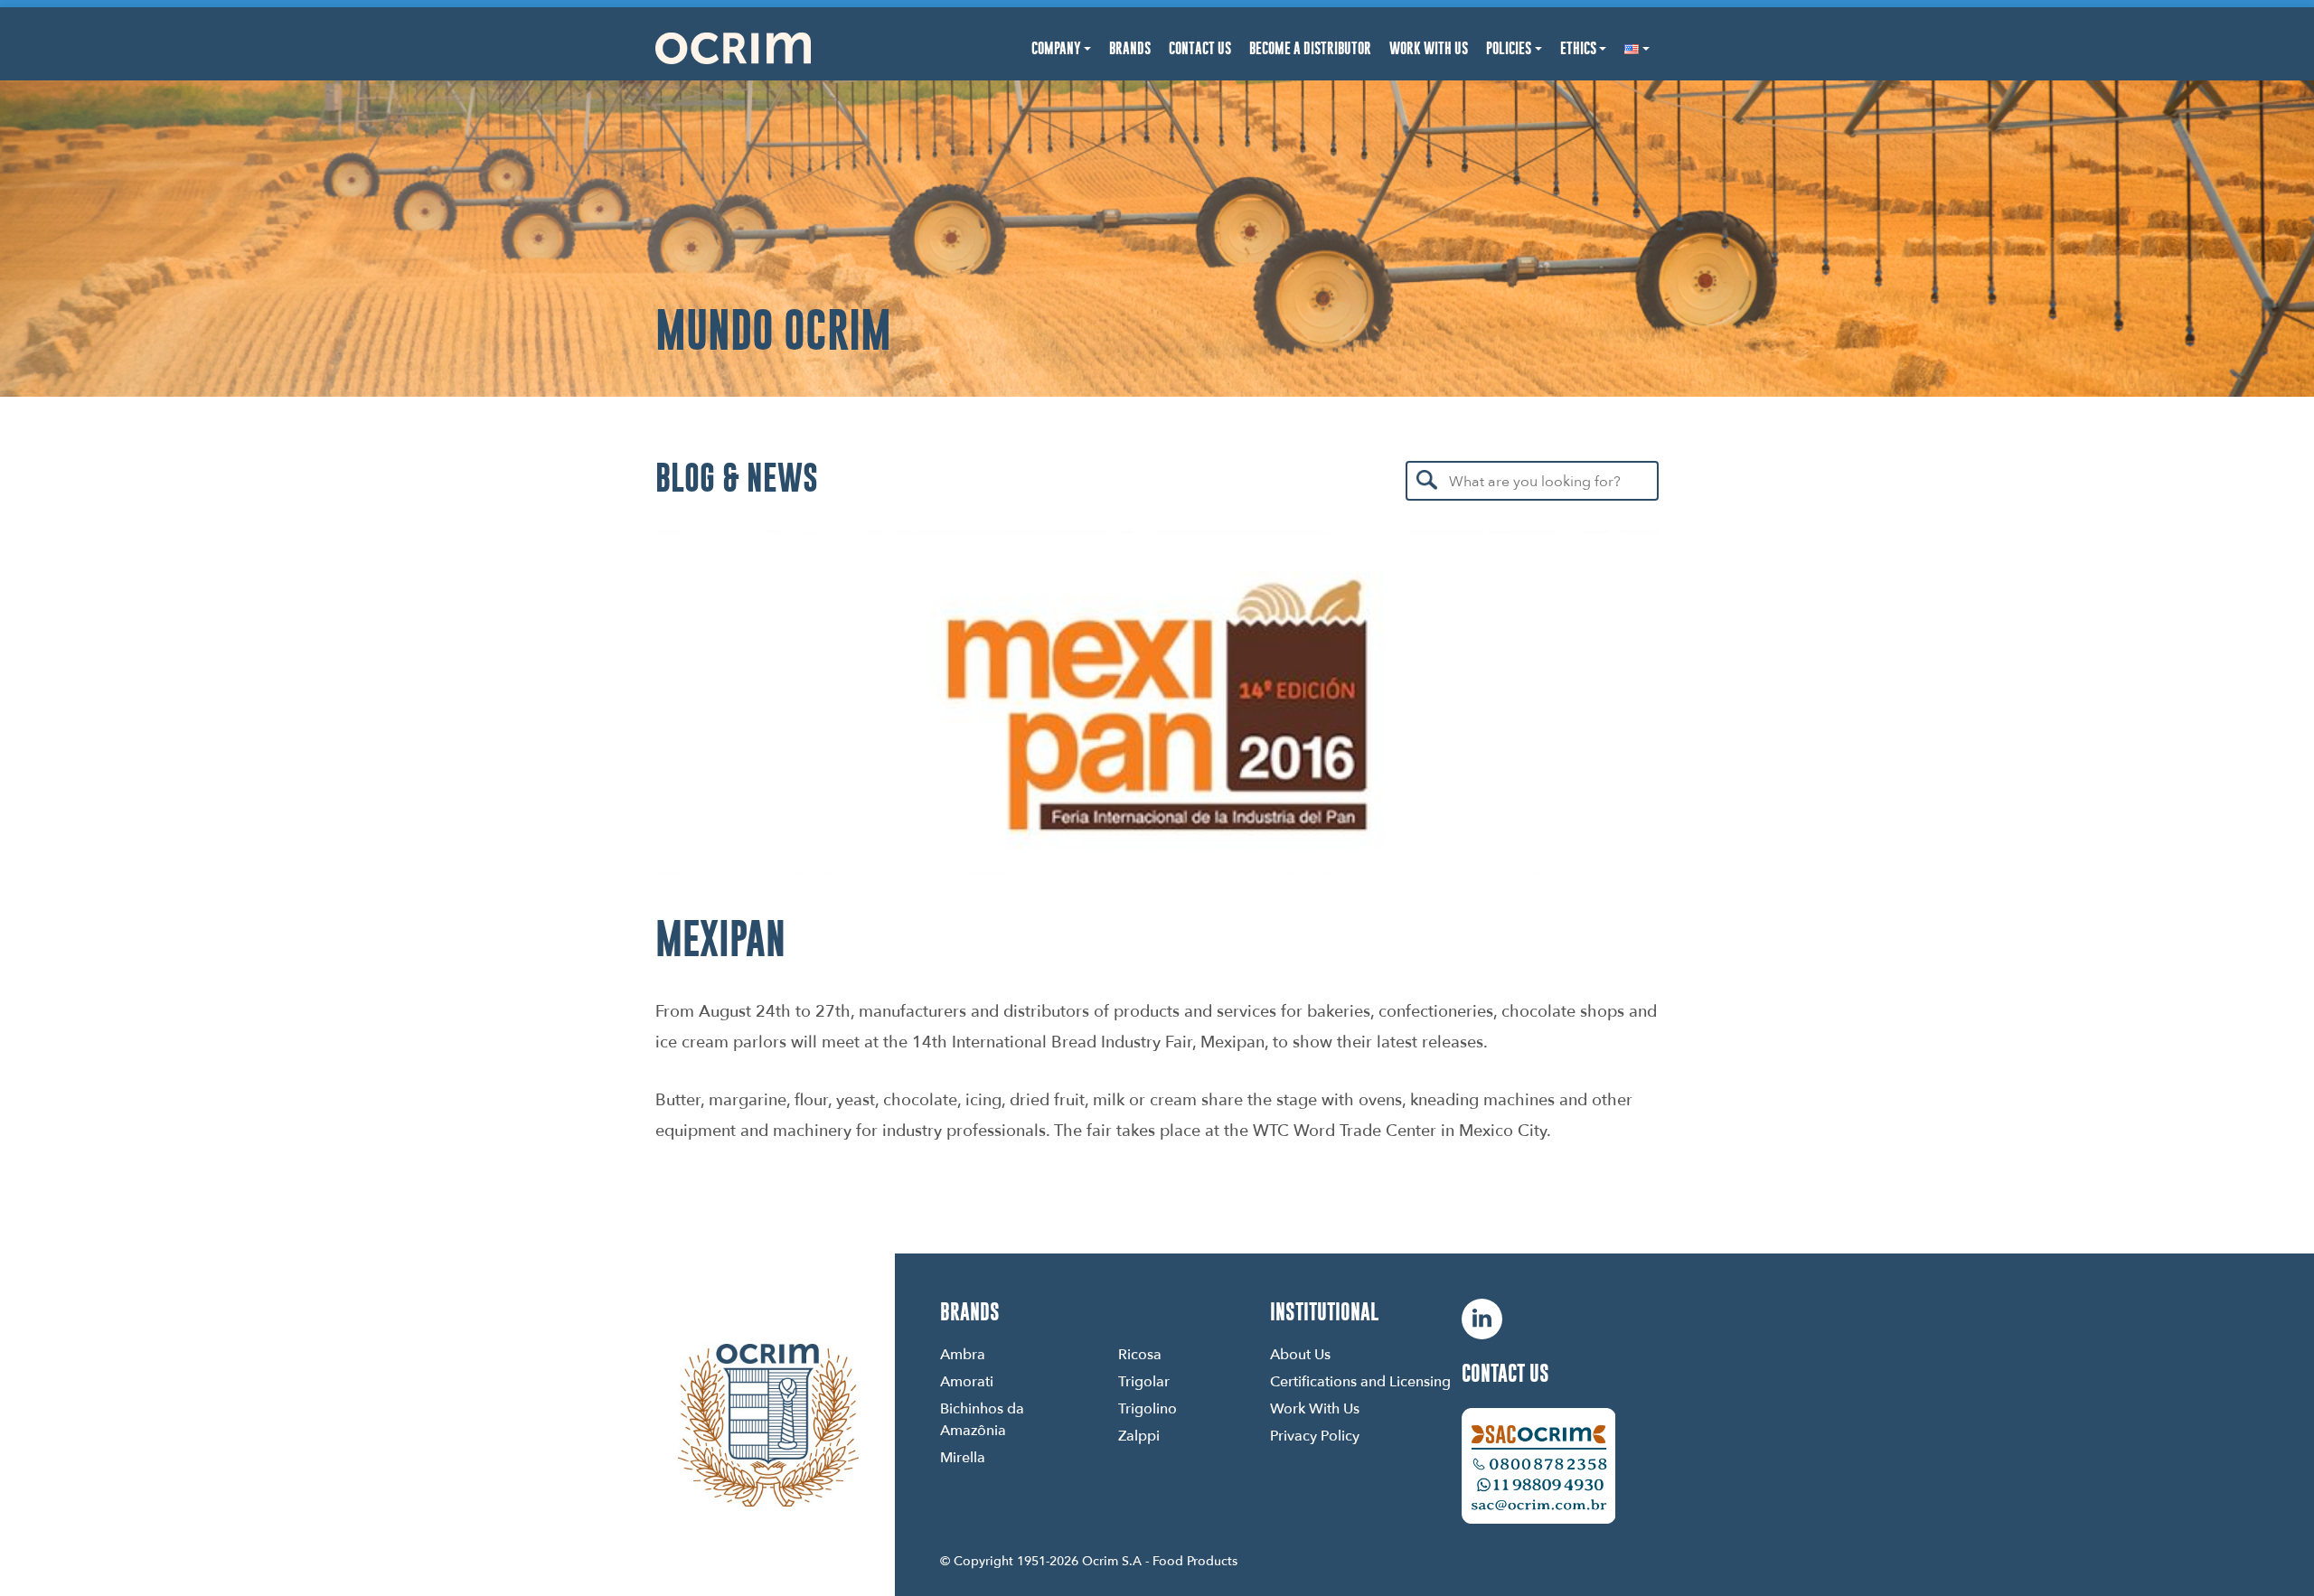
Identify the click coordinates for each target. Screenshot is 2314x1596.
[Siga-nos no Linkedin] (1482, 1319)
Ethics (1578, 48)
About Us (1300, 1354)
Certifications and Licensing (1360, 1381)
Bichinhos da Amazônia (982, 1419)
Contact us (1505, 1373)
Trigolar (1144, 1381)
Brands (1130, 48)
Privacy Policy (1315, 1435)
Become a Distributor (1310, 48)
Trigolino (1148, 1408)
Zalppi (1139, 1435)
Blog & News (737, 477)
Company (1056, 48)
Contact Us (1200, 48)
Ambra (963, 1354)
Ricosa (1140, 1354)
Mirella (963, 1457)
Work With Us (1429, 48)
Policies (1509, 48)
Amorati (967, 1381)
